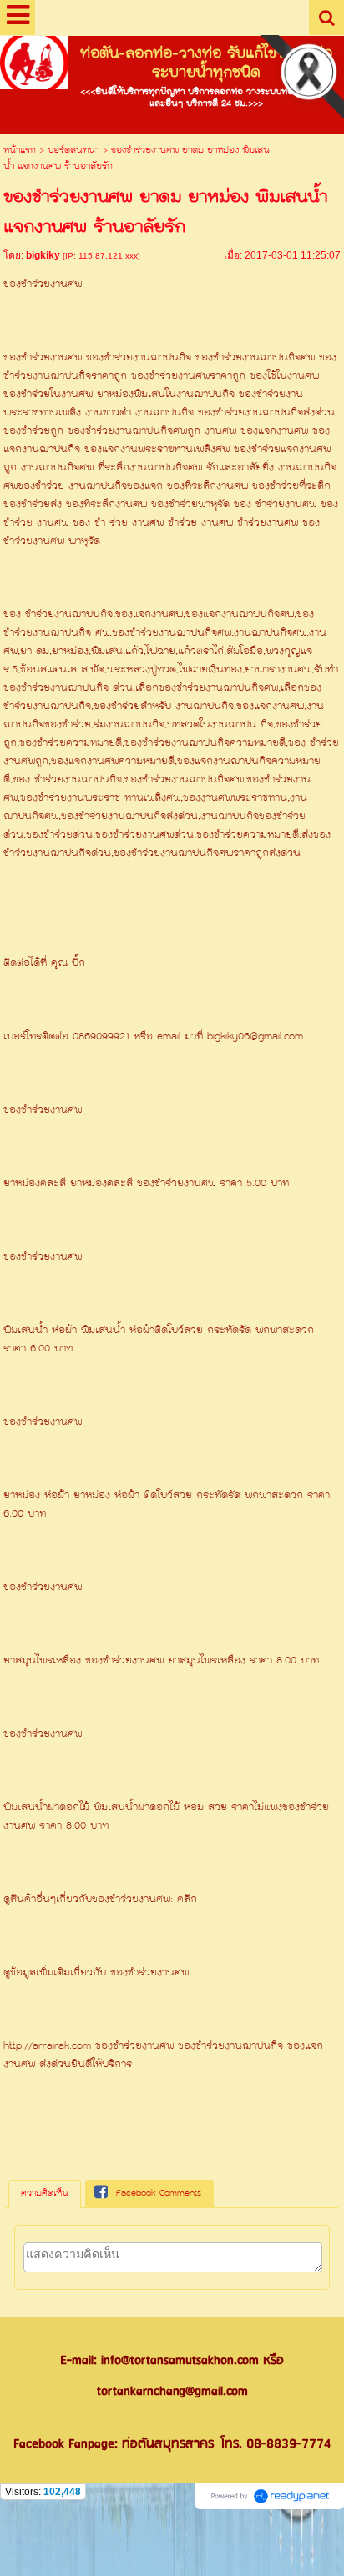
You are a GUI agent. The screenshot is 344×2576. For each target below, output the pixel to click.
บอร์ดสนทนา (73, 151)
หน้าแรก (20, 151)
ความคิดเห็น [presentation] (45, 2194)
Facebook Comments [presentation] (159, 2194)
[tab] (45, 2194)
